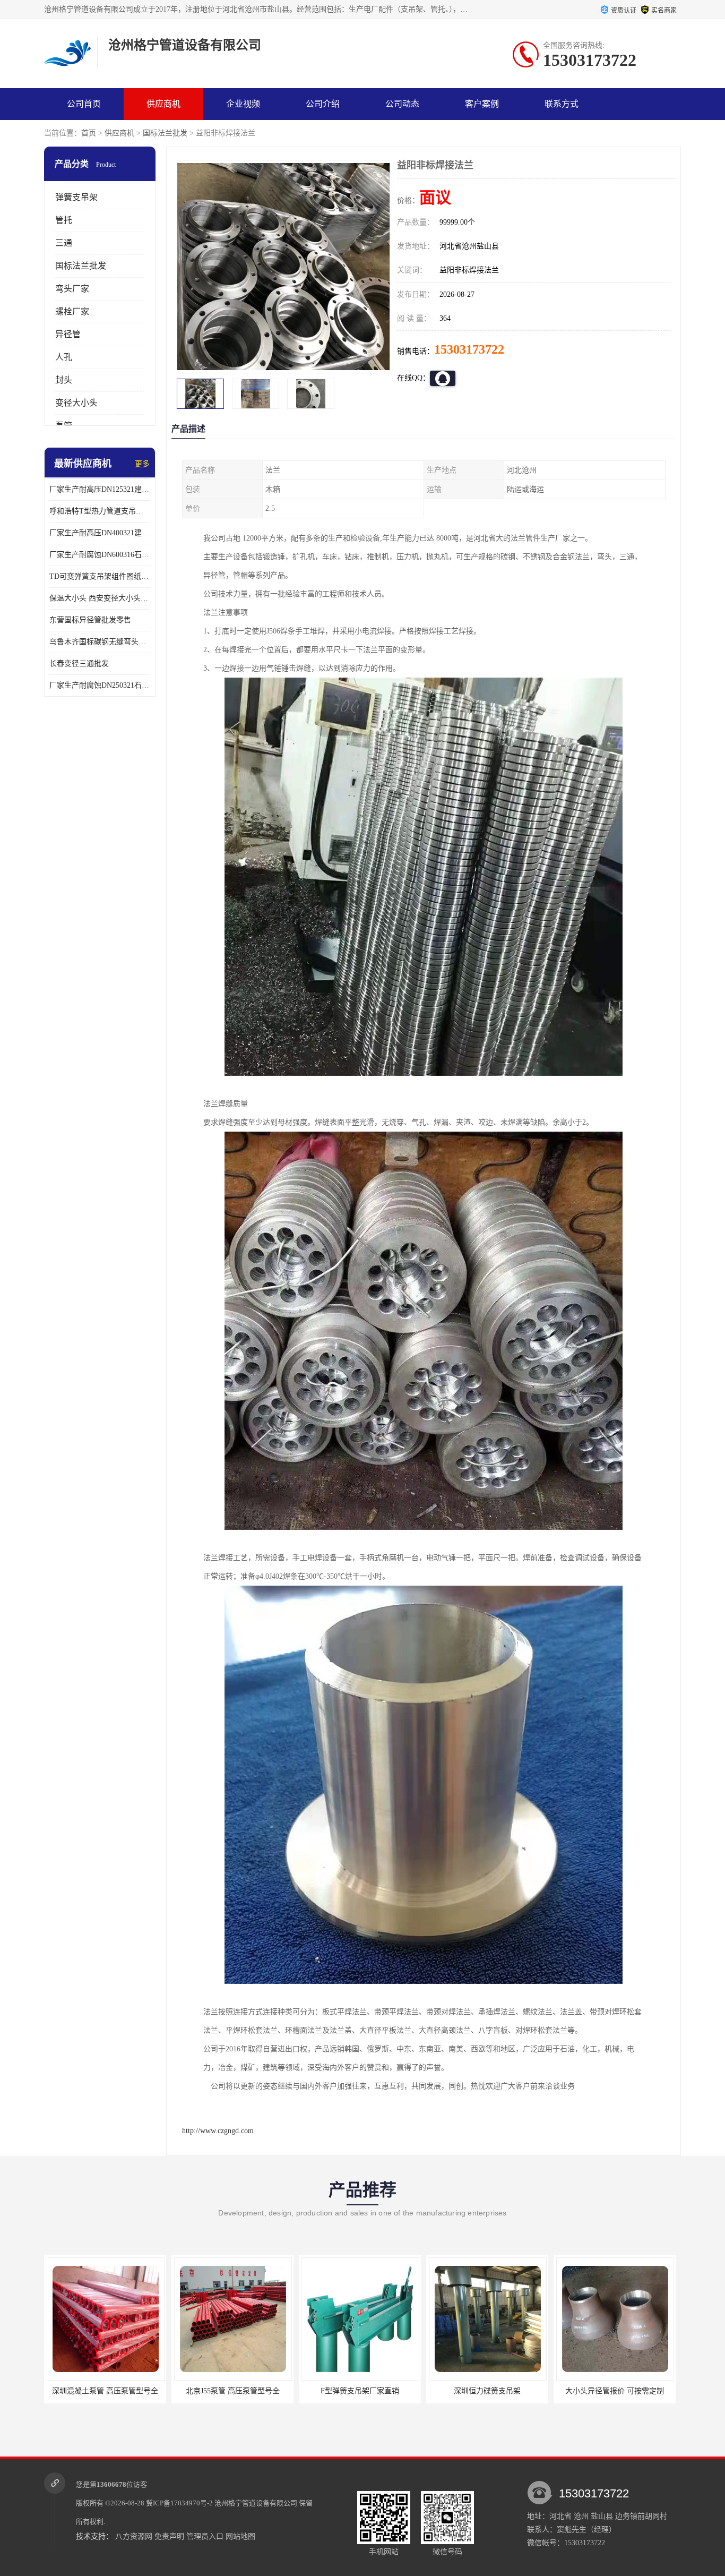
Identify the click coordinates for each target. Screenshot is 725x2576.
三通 (64, 243)
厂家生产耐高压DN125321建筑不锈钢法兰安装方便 (100, 489)
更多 (142, 464)
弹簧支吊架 (76, 197)
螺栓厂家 (72, 311)
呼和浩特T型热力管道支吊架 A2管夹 (100, 511)
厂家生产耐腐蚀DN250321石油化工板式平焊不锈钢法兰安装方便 (100, 685)
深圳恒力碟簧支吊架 (360, 2391)
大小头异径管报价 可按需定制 (487, 2391)
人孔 (64, 357)
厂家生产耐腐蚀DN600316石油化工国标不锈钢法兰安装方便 (100, 555)
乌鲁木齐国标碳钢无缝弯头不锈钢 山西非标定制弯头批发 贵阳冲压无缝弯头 (100, 642)
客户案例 (482, 104)
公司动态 (402, 104)
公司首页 (84, 104)
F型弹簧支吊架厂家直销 (232, 2391)
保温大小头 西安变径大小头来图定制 (100, 598)
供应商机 (163, 104)
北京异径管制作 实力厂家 (615, 2391)
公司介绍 (323, 104)
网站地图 (240, 2536)
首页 (89, 133)
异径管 (68, 334)
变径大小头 (76, 403)
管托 (64, 220)
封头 (64, 380)
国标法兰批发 (165, 133)
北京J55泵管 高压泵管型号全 (105, 2391)
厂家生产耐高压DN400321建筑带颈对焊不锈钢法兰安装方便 (100, 533)
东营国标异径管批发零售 (90, 620)
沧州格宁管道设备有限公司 (256, 2503)
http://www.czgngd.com (218, 2131)
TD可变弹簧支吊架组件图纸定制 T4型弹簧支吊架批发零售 (100, 576)
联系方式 (562, 104)
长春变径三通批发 (79, 664)
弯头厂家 (72, 289)
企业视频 (243, 104)
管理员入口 (205, 2536)
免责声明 (169, 2536)
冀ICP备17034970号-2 (179, 2503)
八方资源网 (134, 2536)
